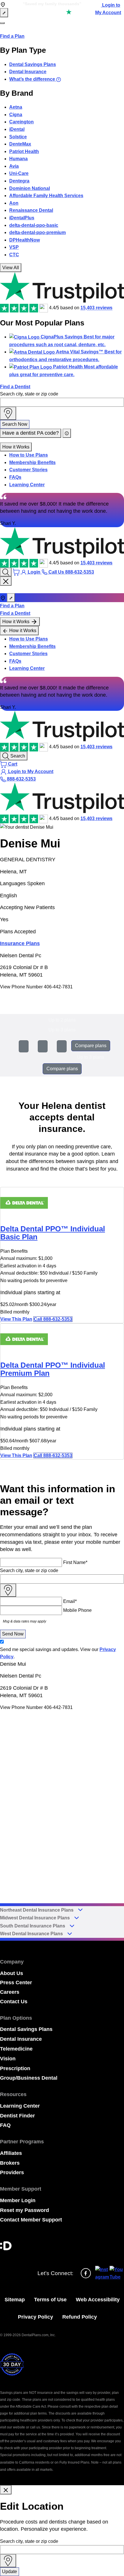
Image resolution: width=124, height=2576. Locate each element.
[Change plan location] (4, 13)
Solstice (18, 137)
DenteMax (20, 144)
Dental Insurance (28, 72)
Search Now (15, 424)
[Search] (6, 572)
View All (11, 268)
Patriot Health (24, 151)
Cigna (16, 115)
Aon (14, 203)
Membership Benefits (32, 462)
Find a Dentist (15, 387)
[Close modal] (6, 2490)
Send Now (13, 1634)
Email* (70, 1601)
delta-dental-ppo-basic (34, 225)
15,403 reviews (96, 308)
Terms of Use (50, 2300)
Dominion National (30, 188)
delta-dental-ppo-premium (37, 232)
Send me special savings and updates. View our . (58, 1653)
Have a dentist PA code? (31, 433)
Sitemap (15, 2300)
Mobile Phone (77, 1610)
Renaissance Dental (31, 210)
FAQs (15, 477)
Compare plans (91, 1046)
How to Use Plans (29, 455)
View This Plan (16, 1319)
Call (53, 1319)
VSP (14, 247)
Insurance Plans (20, 943)
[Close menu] (6, 581)
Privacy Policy (35, 2317)
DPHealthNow (25, 240)
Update (10, 2572)
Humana (18, 159)
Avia (14, 166)
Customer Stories (28, 470)
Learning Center (27, 485)
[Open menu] (2, 23)
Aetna (16, 107)
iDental (17, 129)
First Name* (75, 1562)
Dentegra (19, 181)
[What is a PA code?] (67, 433)
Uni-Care (19, 173)
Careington (21, 122)
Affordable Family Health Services (46, 196)
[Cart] (17, 572)
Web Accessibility (98, 2300)
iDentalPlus (22, 218)
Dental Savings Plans (33, 64)
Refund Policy (80, 2317)
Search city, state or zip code (29, 394)
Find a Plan (12, 36)
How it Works (16, 447)
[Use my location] (8, 413)
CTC (14, 255)
